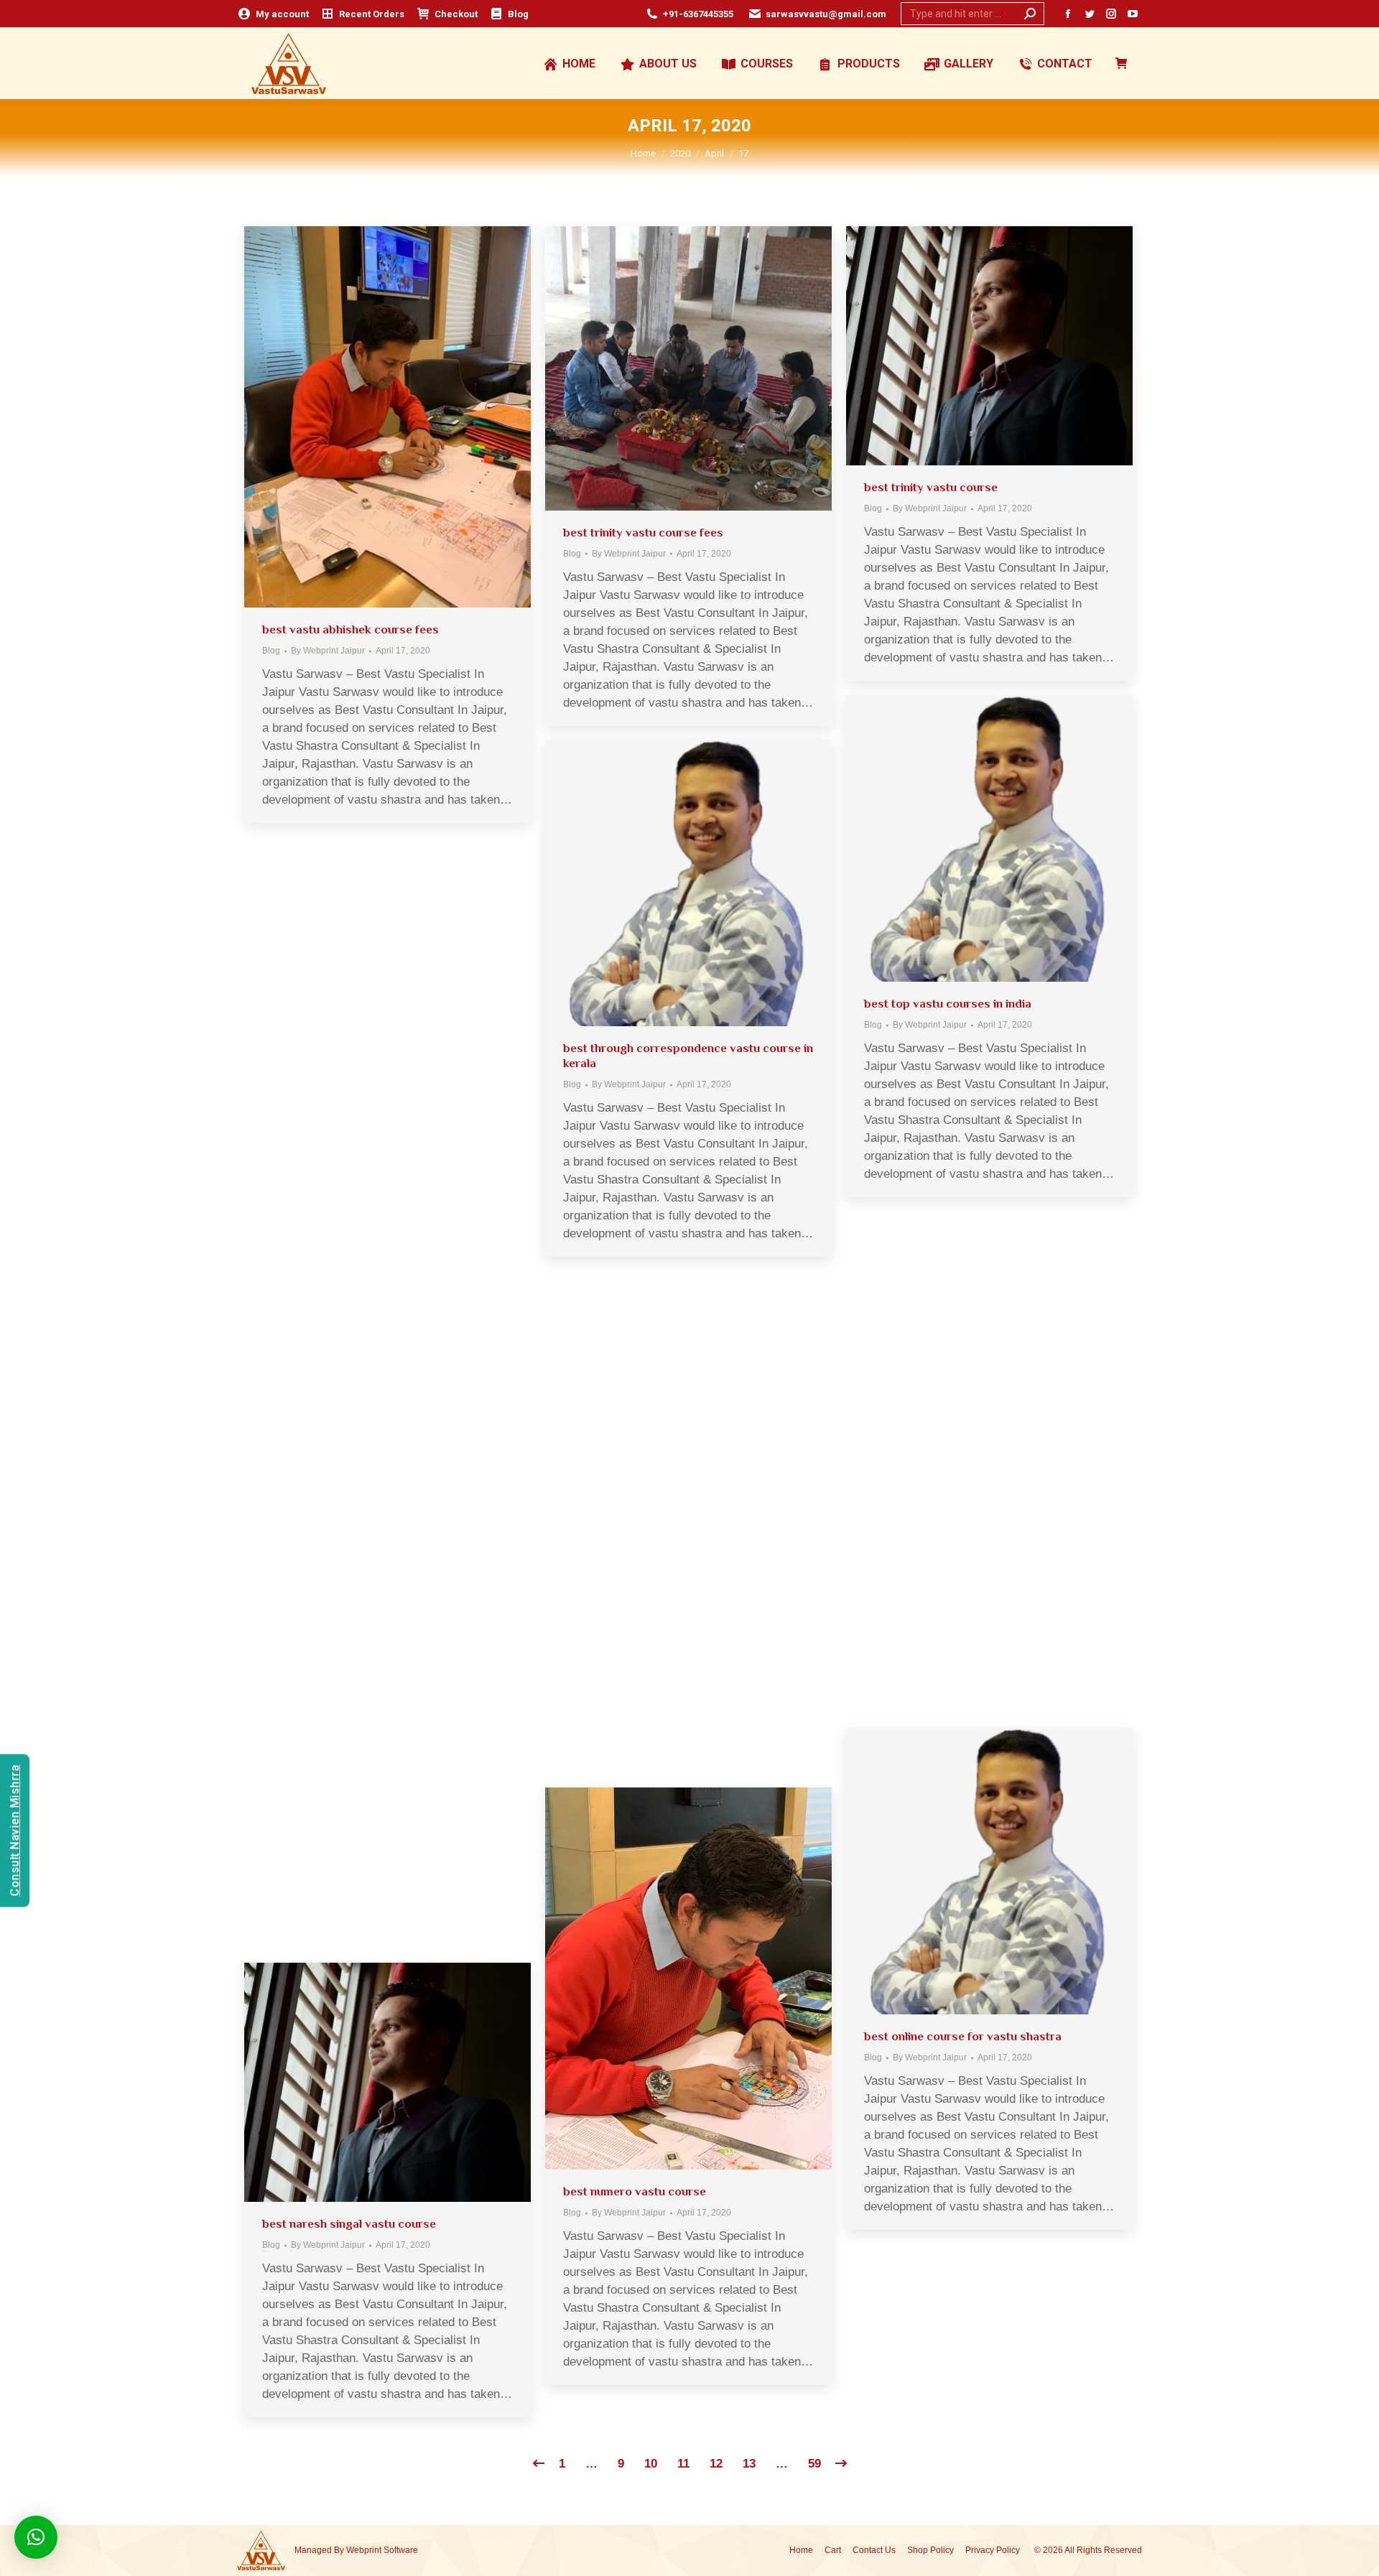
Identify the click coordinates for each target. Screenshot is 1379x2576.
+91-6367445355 (698, 14)
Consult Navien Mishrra (15, 1831)
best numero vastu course (635, 2191)
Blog (271, 651)
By (328, 651)
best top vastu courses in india (948, 1004)
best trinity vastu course (931, 487)
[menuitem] (273, 14)
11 (683, 2464)
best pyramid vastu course (636, 1580)
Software (401, 2550)
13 (749, 2464)
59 (814, 2464)
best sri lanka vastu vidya (331, 1241)
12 (716, 2464)
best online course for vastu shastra (963, 2036)
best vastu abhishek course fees (350, 629)
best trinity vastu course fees (643, 533)
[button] (36, 2537)
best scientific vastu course (940, 1520)
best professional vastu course (347, 1755)
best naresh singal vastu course (349, 2224)
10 (651, 2464)
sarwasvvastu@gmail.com (826, 14)
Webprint (364, 2550)
